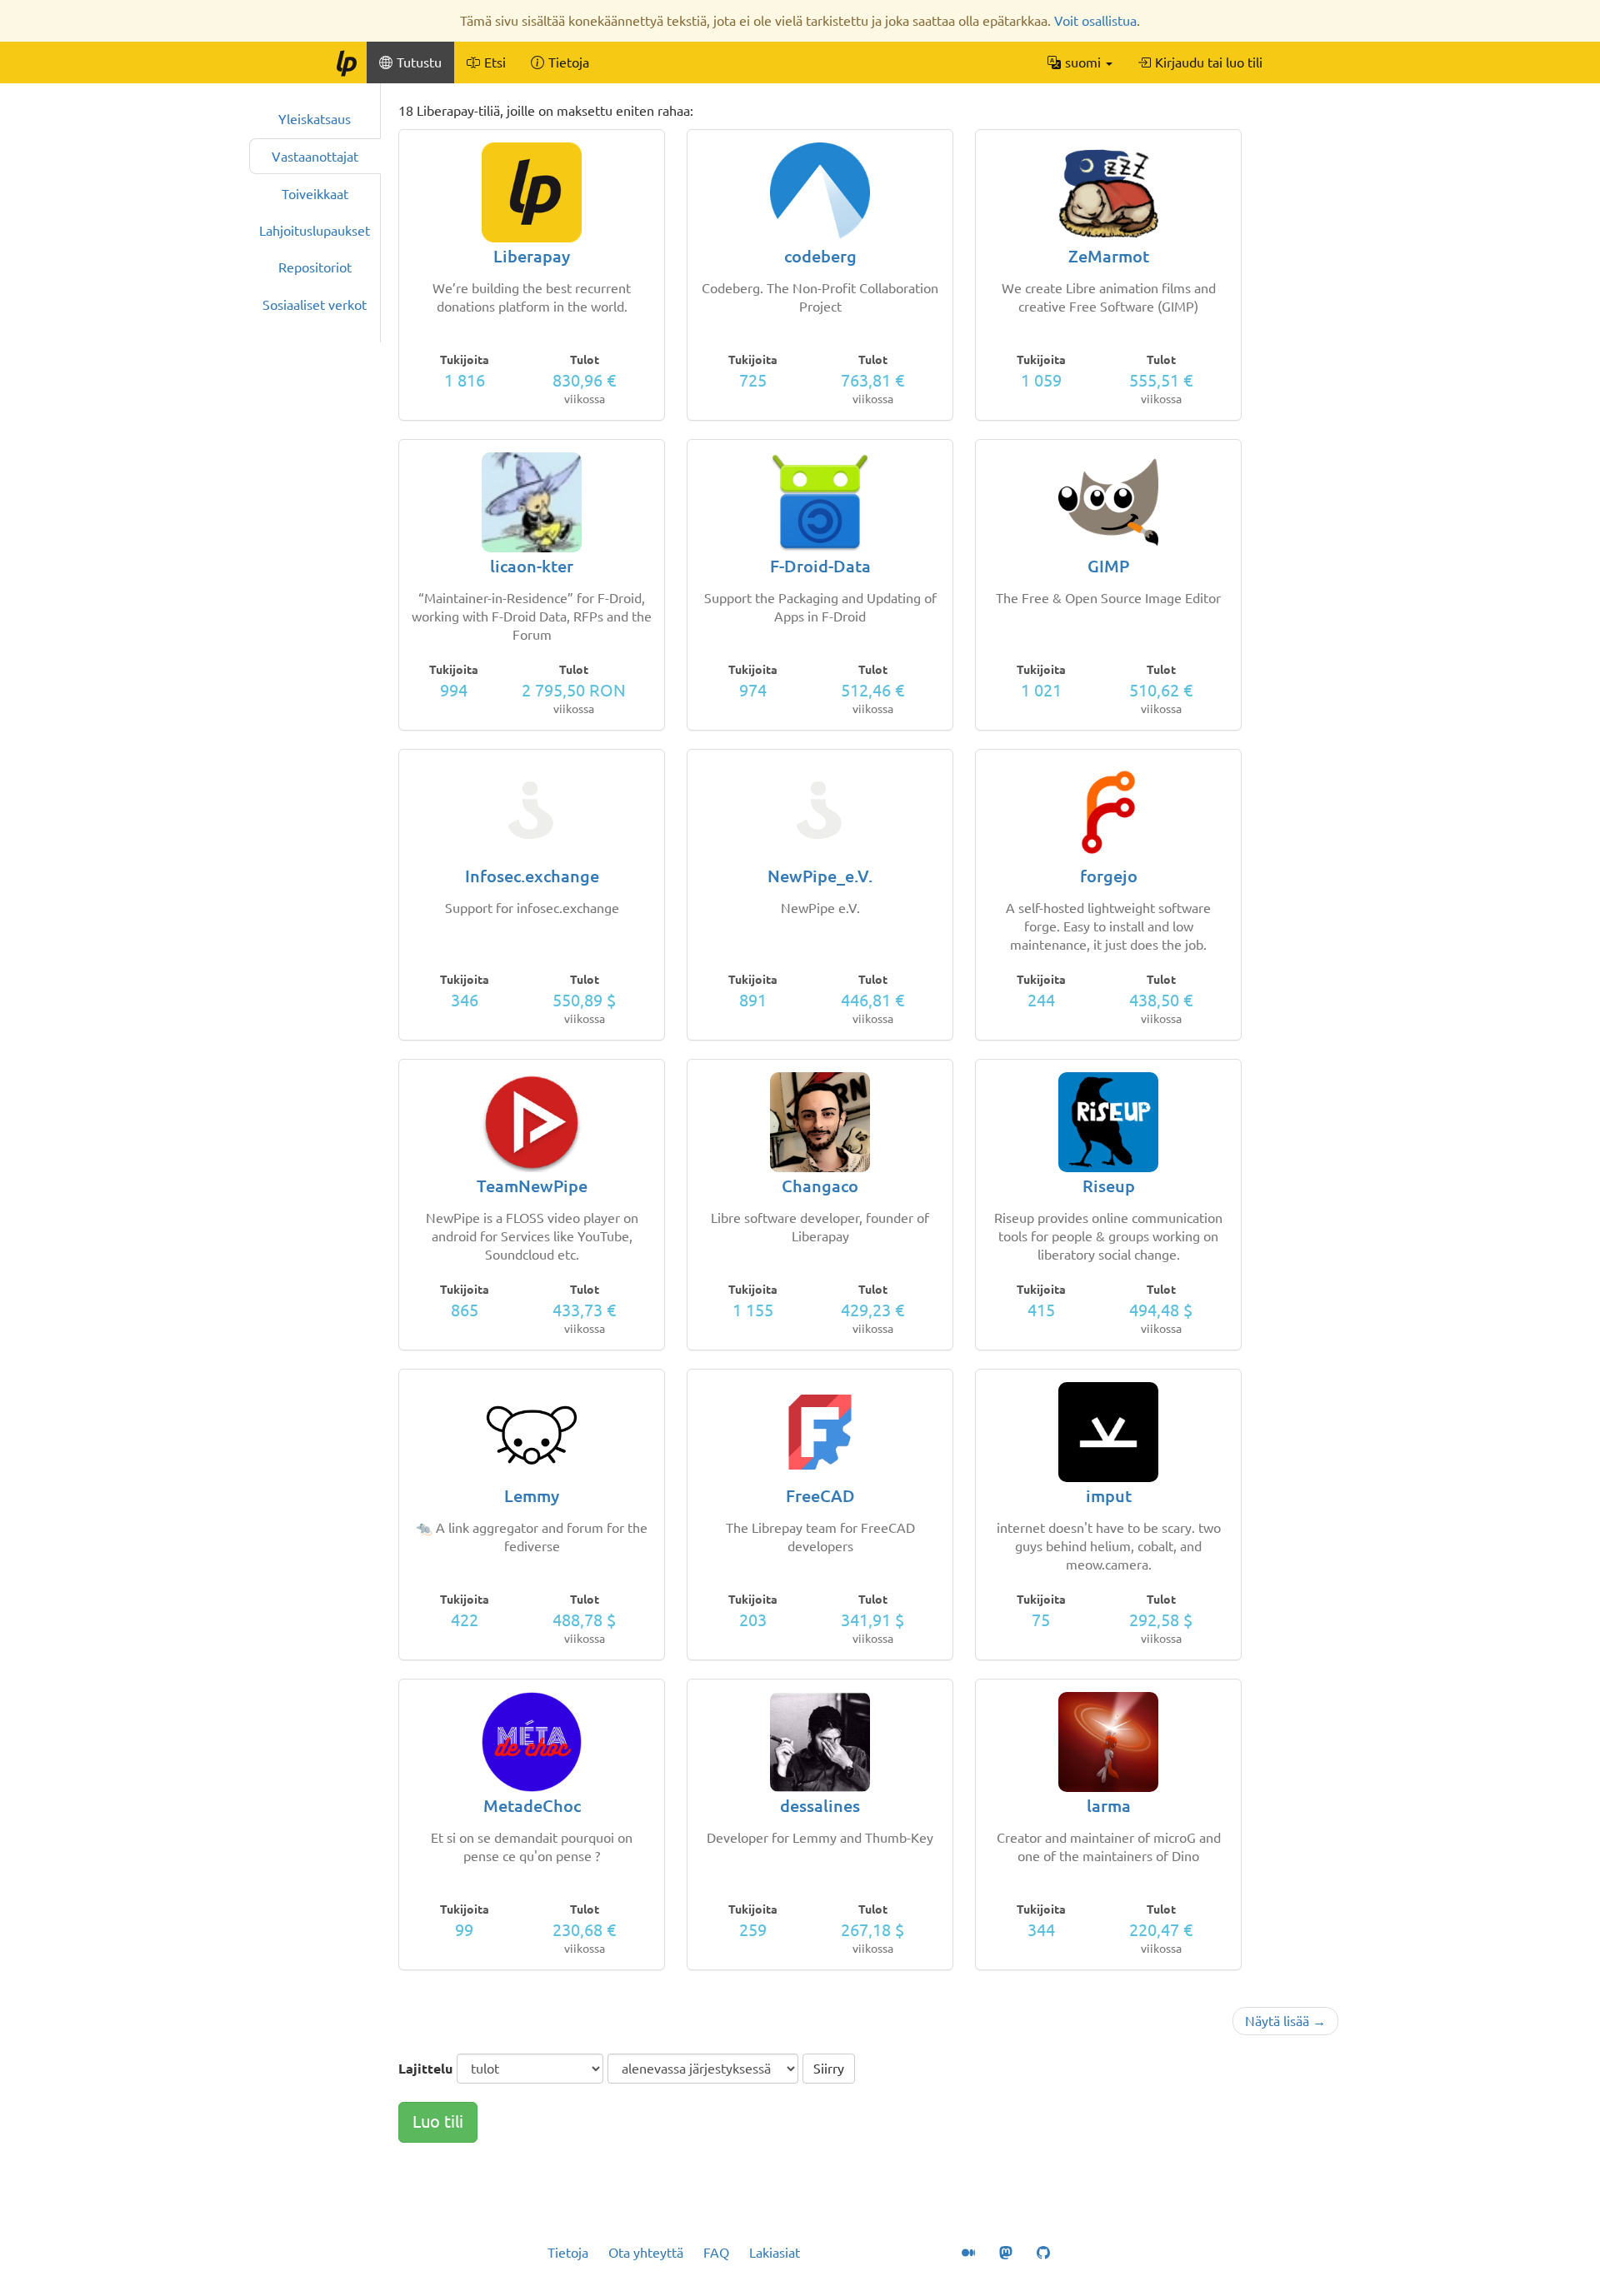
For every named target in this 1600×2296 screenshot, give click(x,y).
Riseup (1109, 1186)
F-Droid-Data (820, 566)
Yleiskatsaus (315, 119)
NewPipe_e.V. (820, 876)
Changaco (820, 1186)
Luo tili (438, 2121)
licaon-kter (532, 566)
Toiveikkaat (315, 194)
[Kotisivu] (346, 62)
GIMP (1108, 566)
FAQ (716, 2253)
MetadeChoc (532, 1806)
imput (1109, 1496)
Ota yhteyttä (646, 2253)
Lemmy (532, 1496)
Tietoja (568, 2253)
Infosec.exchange (532, 876)
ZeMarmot (1109, 256)
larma (1109, 1806)
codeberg (820, 256)
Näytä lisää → (1285, 2021)
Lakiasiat (775, 2253)
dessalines (820, 1806)
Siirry (829, 2069)
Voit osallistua (1095, 21)
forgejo (1109, 876)
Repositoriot (315, 267)
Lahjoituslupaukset (315, 231)
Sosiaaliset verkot (315, 305)
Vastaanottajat (315, 157)
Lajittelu (425, 2069)
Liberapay (532, 256)
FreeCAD (820, 1496)
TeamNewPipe (532, 1186)
